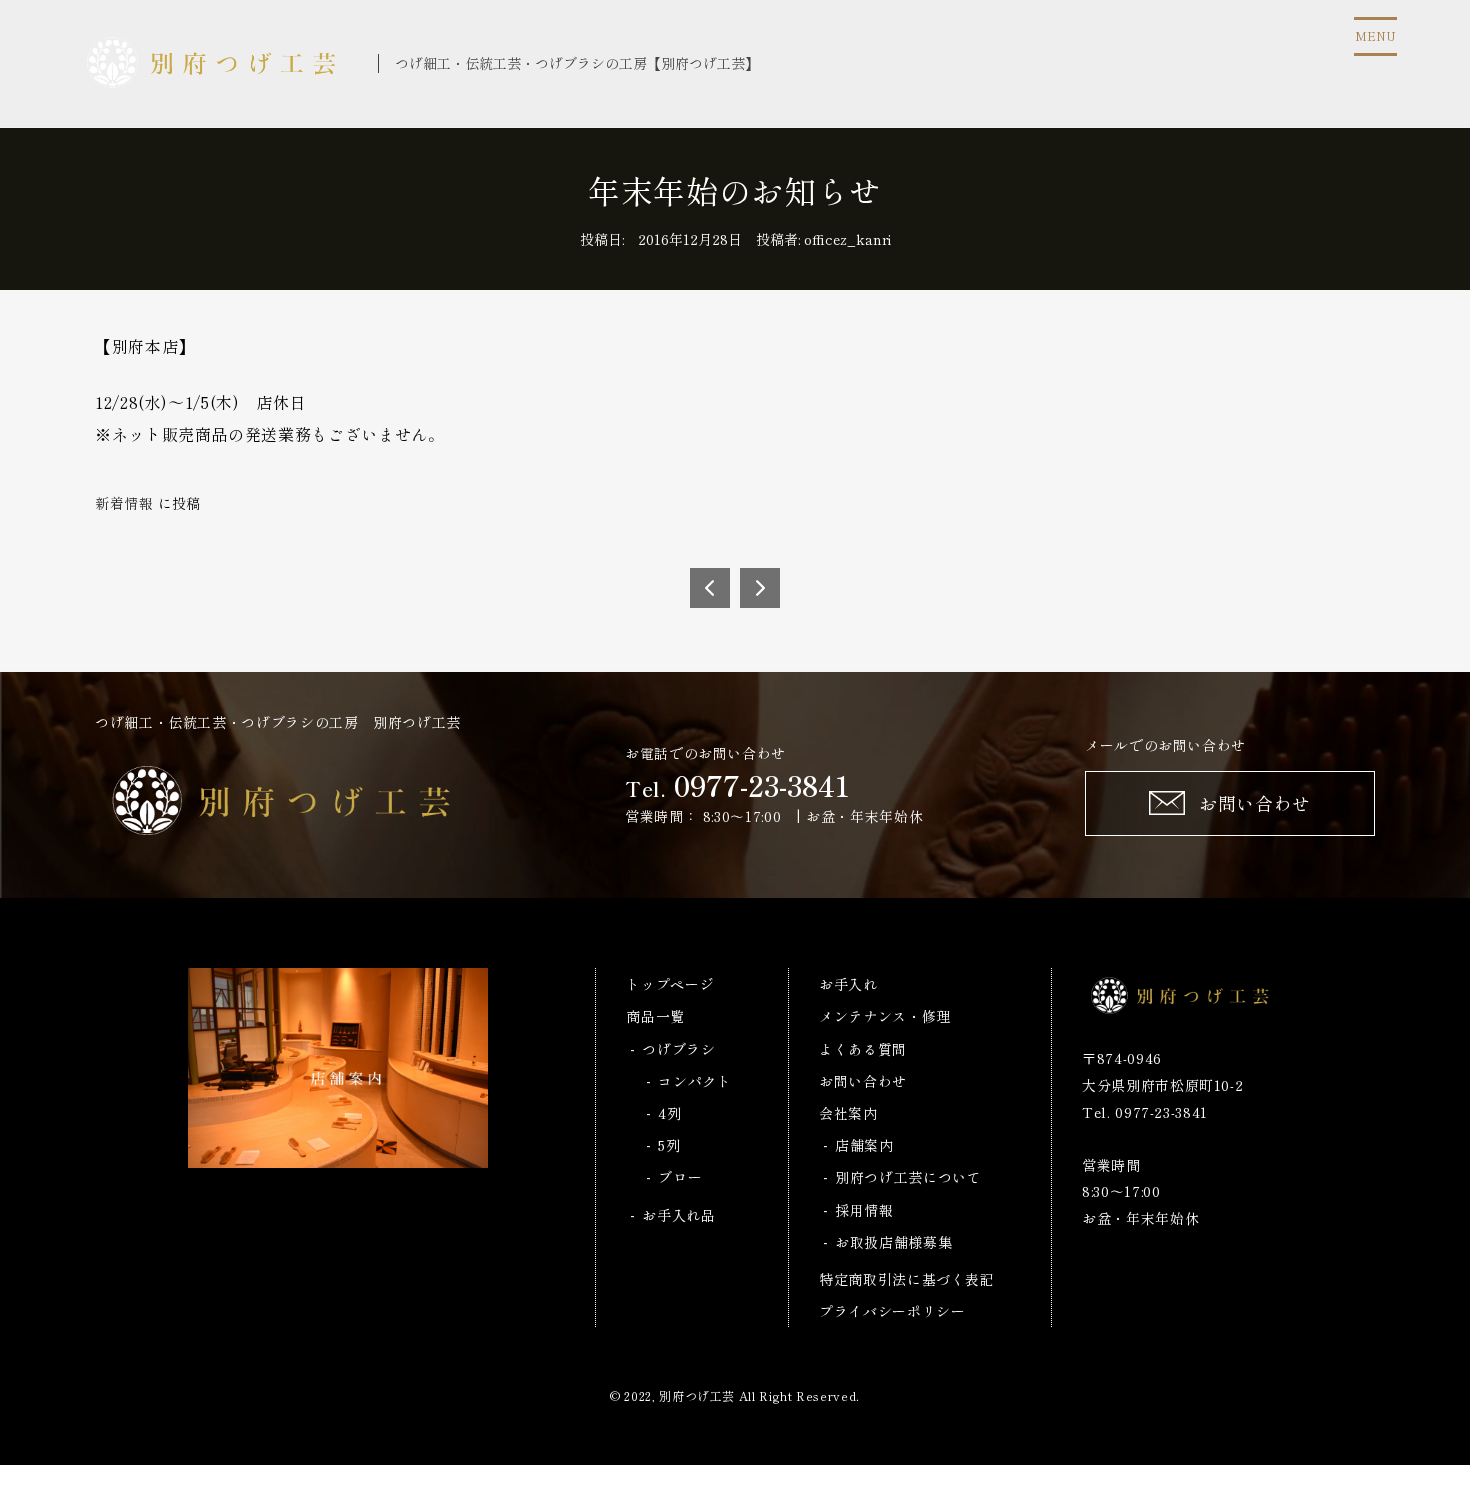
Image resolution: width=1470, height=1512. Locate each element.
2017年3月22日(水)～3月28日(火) (760, 588)
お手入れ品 (678, 1215)
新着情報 (124, 503)
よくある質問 (863, 1049)
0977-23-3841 (762, 785)
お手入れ (848, 984)
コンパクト (694, 1081)
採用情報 (864, 1210)
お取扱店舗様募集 (893, 1242)
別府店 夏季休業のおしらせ (710, 588)
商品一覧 (655, 1016)
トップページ (670, 984)
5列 (669, 1145)
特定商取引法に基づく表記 (907, 1279)
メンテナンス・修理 (885, 1016)
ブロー (680, 1177)
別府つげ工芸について (908, 1177)
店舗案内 (864, 1145)
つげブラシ (678, 1049)
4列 (669, 1113)
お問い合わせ (863, 1081)
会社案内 (848, 1113)
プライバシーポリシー (892, 1311)
